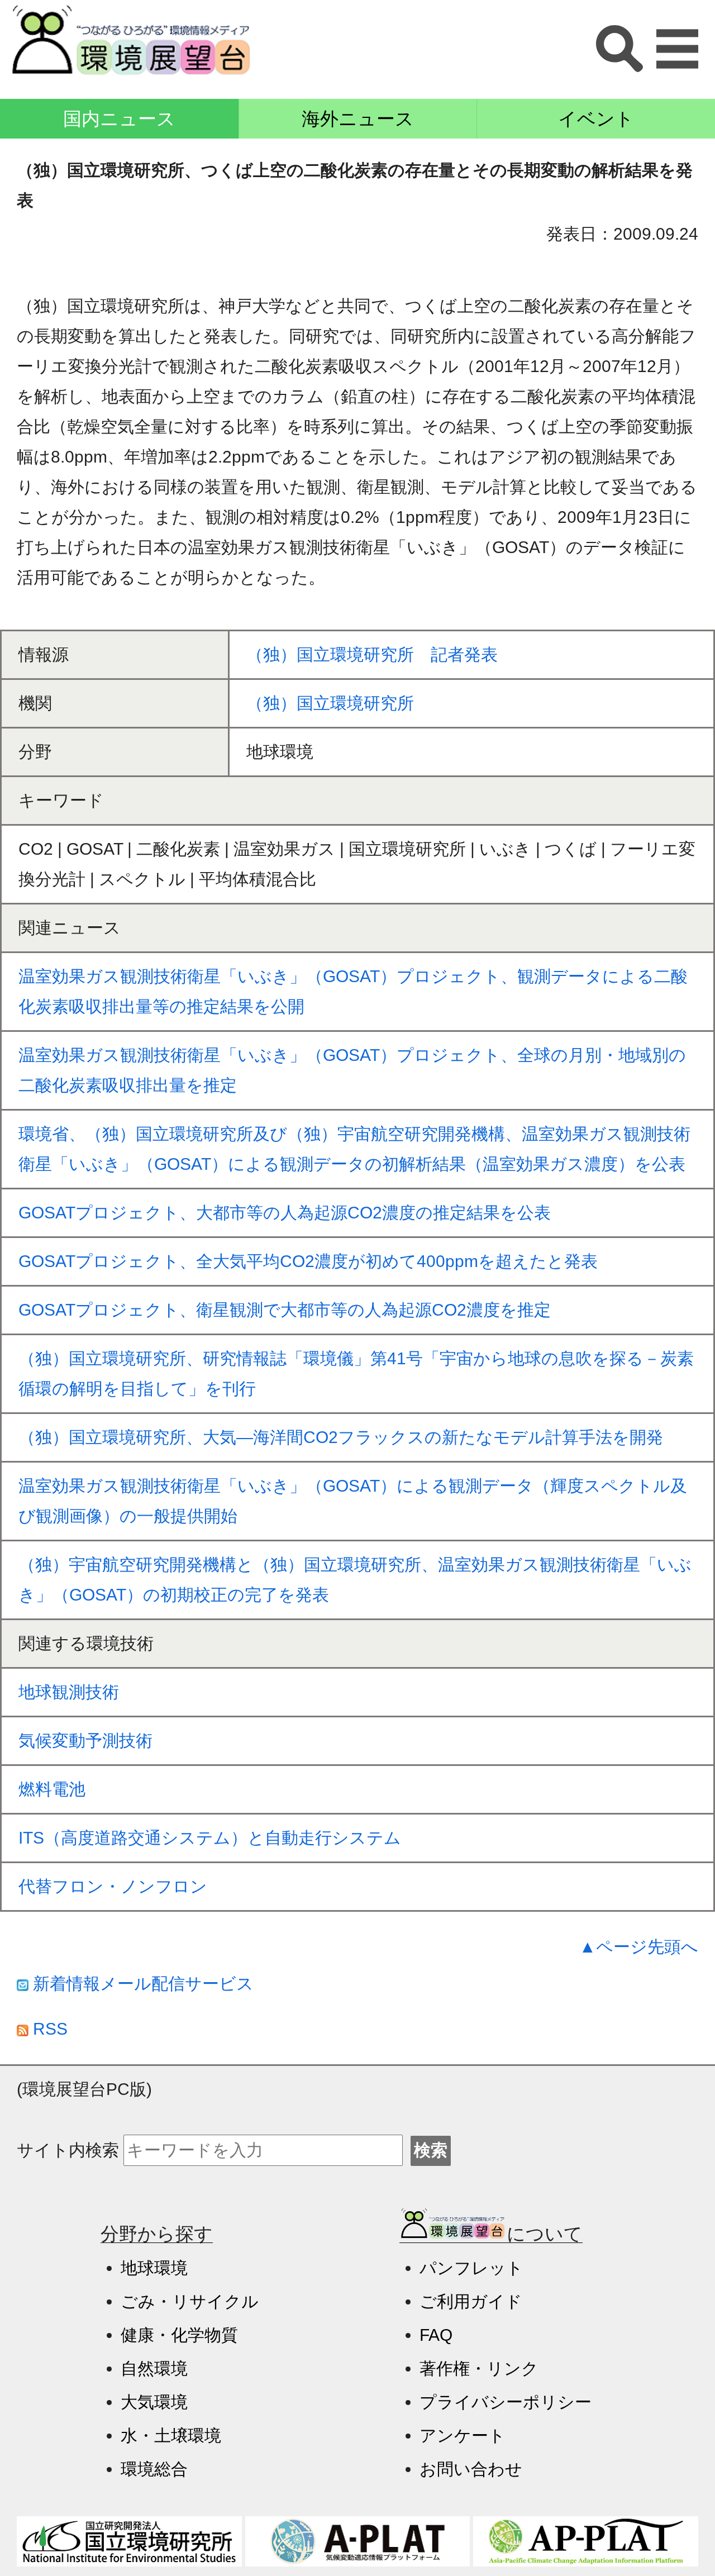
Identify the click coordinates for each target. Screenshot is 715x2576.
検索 (431, 2150)
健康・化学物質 (179, 2335)
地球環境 (154, 2268)
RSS (48, 2029)
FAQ (436, 2335)
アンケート (463, 2435)
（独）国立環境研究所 (330, 703)
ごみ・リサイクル (190, 2301)
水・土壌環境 (171, 2435)
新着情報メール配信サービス (141, 1984)
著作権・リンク (479, 2368)
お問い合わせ (471, 2469)
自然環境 (154, 2368)
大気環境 (154, 2402)
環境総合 (154, 2469)
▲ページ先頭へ (639, 1947)
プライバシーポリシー (506, 2402)
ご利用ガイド (471, 2301)
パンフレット (471, 2268)
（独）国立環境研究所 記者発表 (372, 654)
